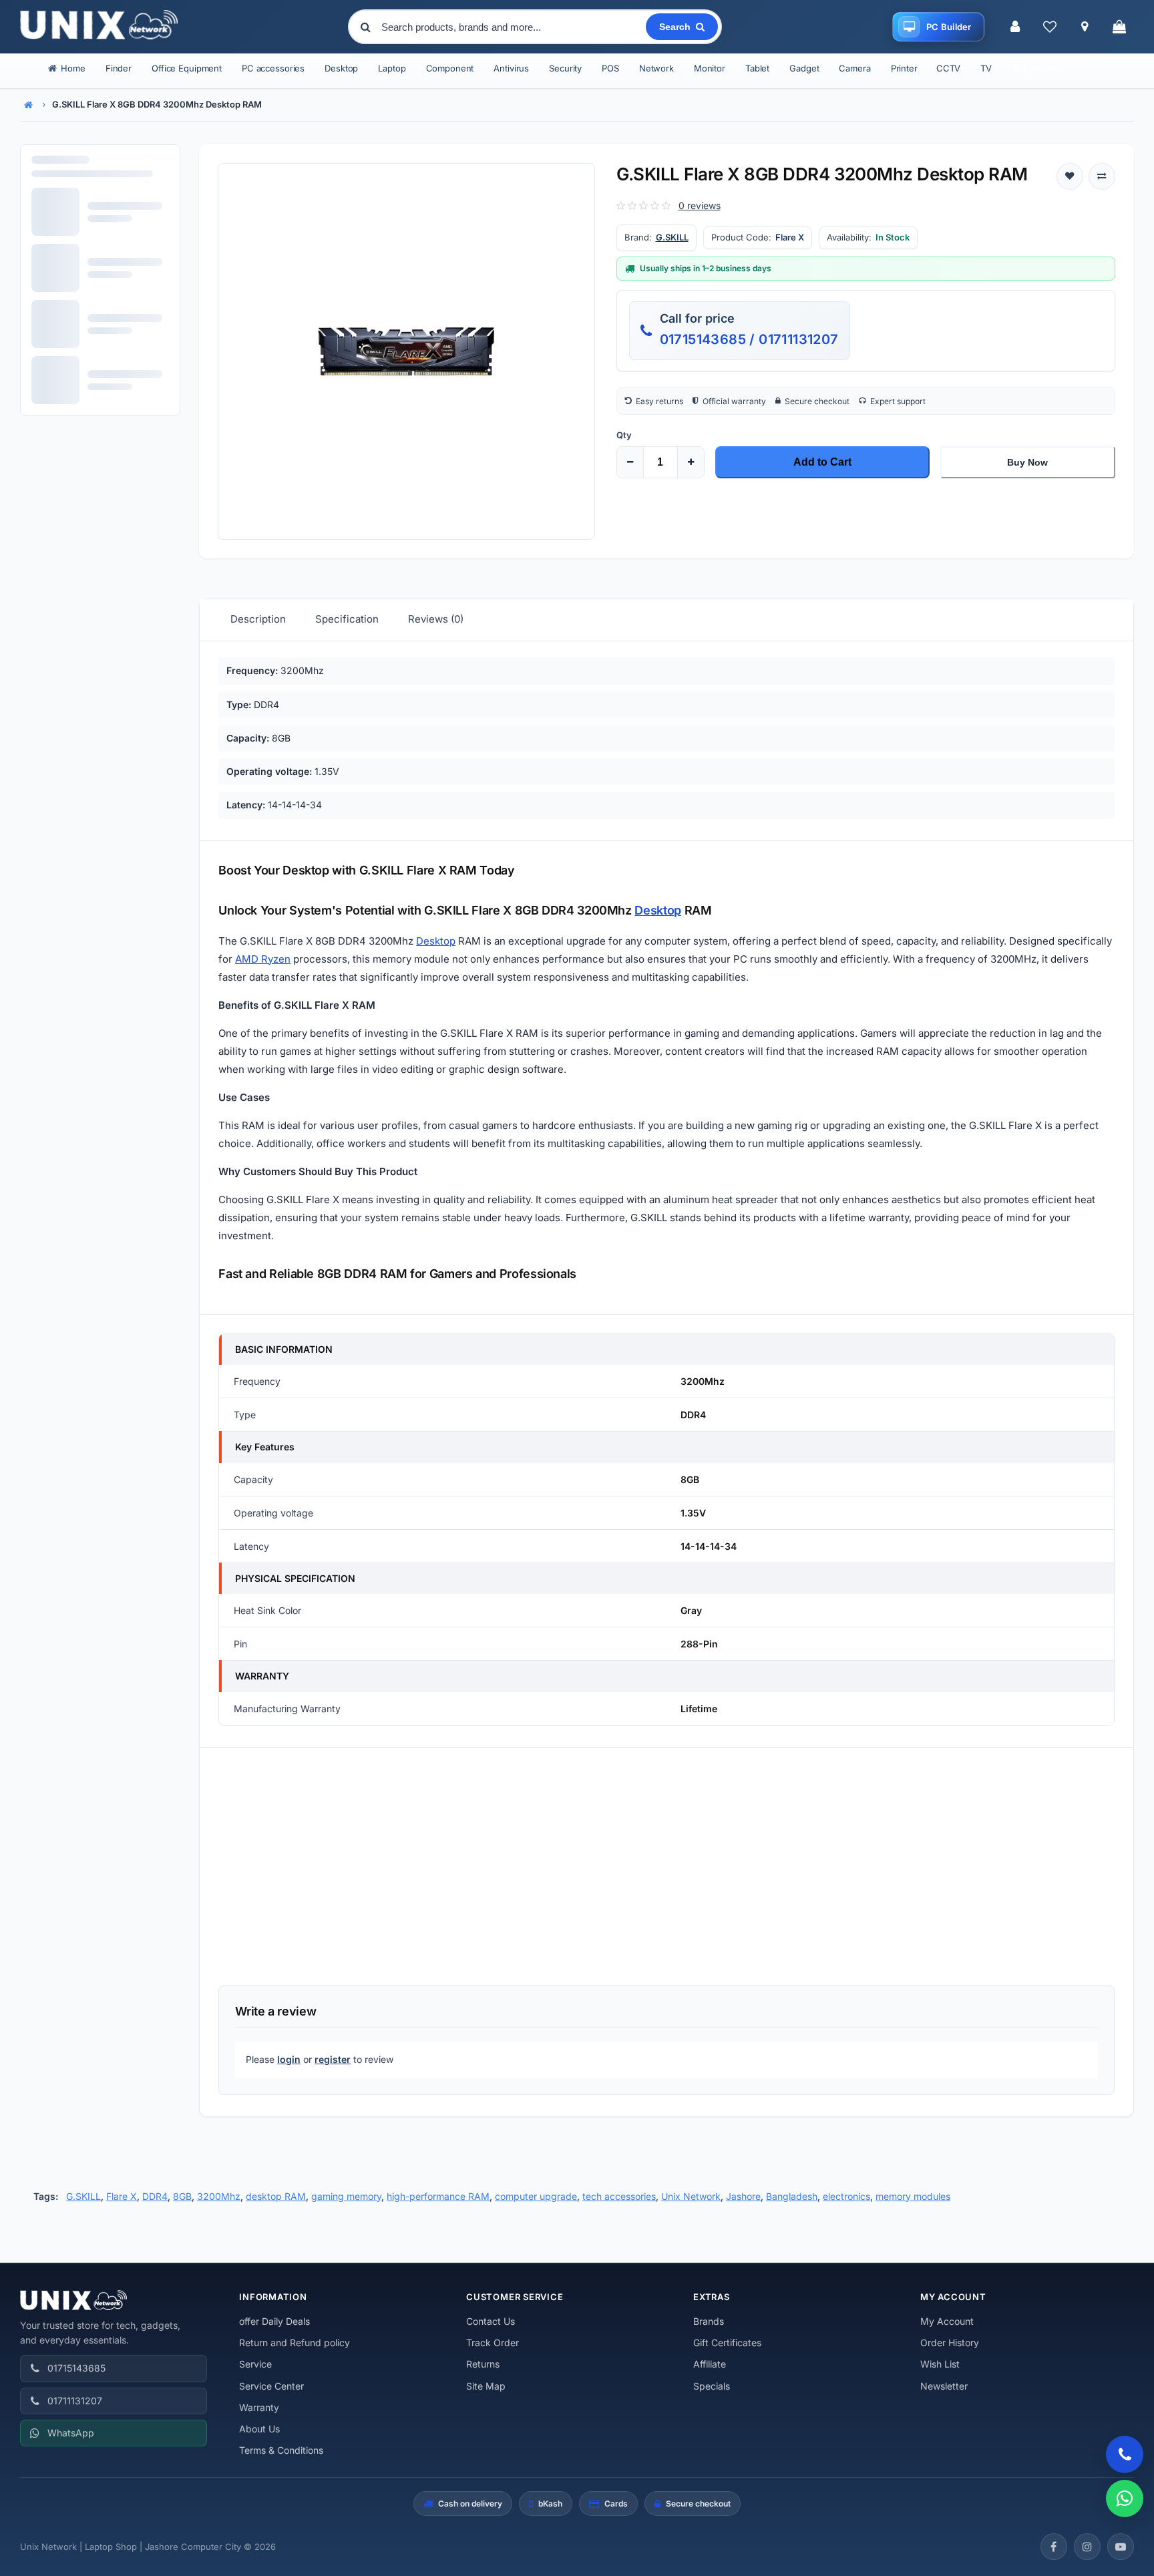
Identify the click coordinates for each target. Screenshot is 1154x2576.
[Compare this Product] (1102, 176)
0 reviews (700, 205)
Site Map (486, 2386)
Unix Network (691, 2196)
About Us (259, 2429)
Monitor (710, 68)
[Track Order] (1085, 27)
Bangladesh (792, 2196)
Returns (483, 2364)
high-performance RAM (438, 2196)
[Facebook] (1054, 2547)
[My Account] (1015, 27)
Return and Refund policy (295, 2343)
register (333, 2059)
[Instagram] (1087, 2547)
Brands (709, 2321)
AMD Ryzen (263, 959)
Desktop (341, 68)
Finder (119, 68)
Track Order (493, 2343)
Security (565, 68)
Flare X (122, 2196)
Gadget (804, 68)
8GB (182, 2196)
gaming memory (346, 2196)
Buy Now (1027, 462)
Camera (854, 68)
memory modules (913, 2196)
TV (986, 68)
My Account (947, 2321)
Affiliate (710, 2364)
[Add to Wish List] (1070, 176)
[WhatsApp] (1125, 2499)
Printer (904, 68)
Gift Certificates (727, 2343)
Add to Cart (822, 462)
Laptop (392, 68)
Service (255, 2364)
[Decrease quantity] (630, 462)
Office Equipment (187, 68)
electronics (846, 2196)
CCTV (948, 68)
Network (656, 68)
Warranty (259, 2407)
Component (450, 68)
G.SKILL (672, 237)
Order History (950, 2343)
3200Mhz (219, 2196)
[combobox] (512, 27)
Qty (624, 435)
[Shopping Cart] (1119, 27)
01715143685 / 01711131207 (749, 339)
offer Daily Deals (274, 2321)
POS (610, 68)
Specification (347, 619)
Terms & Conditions (281, 2450)
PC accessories (273, 68)
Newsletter (944, 2386)
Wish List (940, 2364)
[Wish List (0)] (1050, 27)
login (289, 2059)
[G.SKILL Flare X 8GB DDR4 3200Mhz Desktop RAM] (406, 351)
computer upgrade (536, 2196)
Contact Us (491, 2321)
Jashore (743, 2196)
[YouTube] (1121, 2547)
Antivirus (511, 68)
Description (258, 619)
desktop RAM (276, 2196)
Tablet (757, 68)
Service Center (271, 2386)
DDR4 (155, 2196)
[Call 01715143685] (1125, 2454)
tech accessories (619, 2196)
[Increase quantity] (691, 462)
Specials (712, 2386)
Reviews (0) (436, 619)
